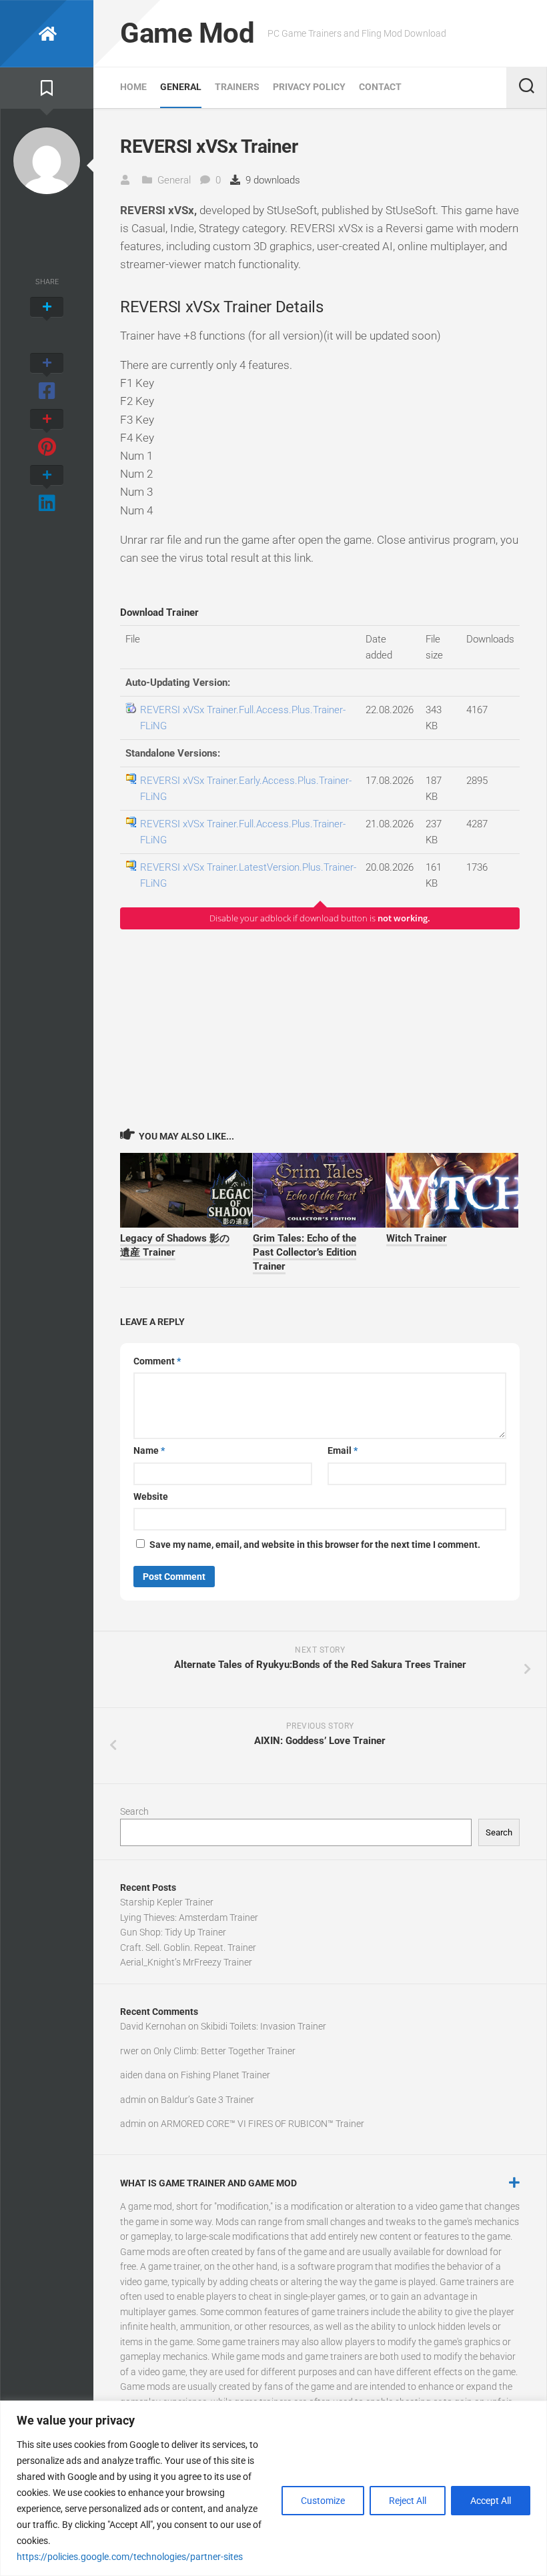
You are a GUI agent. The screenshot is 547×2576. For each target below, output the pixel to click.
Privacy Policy (309, 87)
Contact (380, 87)
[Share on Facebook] (47, 378)
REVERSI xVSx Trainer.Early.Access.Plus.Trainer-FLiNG (246, 789)
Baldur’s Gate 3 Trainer (207, 2100)
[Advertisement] (320, 1028)
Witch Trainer (417, 1238)
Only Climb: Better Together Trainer (224, 2051)
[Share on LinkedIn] (47, 490)
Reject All (408, 2501)
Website (151, 1496)
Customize (323, 2501)
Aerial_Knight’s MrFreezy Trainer (186, 1962)
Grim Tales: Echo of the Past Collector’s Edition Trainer (305, 1252)
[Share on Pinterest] (47, 434)
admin (133, 2100)
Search (134, 1811)
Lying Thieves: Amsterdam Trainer (189, 1917)
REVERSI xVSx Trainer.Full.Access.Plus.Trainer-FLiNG (243, 718)
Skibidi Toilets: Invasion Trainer (263, 2026)
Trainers (237, 87)
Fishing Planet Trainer (225, 2075)
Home (133, 87)
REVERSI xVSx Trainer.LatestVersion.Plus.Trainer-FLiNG (248, 875)
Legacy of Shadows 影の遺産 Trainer (175, 1245)
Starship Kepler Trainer (167, 1902)
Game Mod (187, 33)
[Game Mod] (47, 34)
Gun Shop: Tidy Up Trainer (173, 1932)
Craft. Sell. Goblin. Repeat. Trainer (188, 1948)
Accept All (491, 2501)
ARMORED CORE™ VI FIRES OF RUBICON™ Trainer (262, 2124)
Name (149, 1450)
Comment (157, 1361)
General (181, 87)
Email (343, 1450)
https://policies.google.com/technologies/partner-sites (130, 2557)
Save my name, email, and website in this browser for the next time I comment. (315, 1545)
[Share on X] (47, 322)
